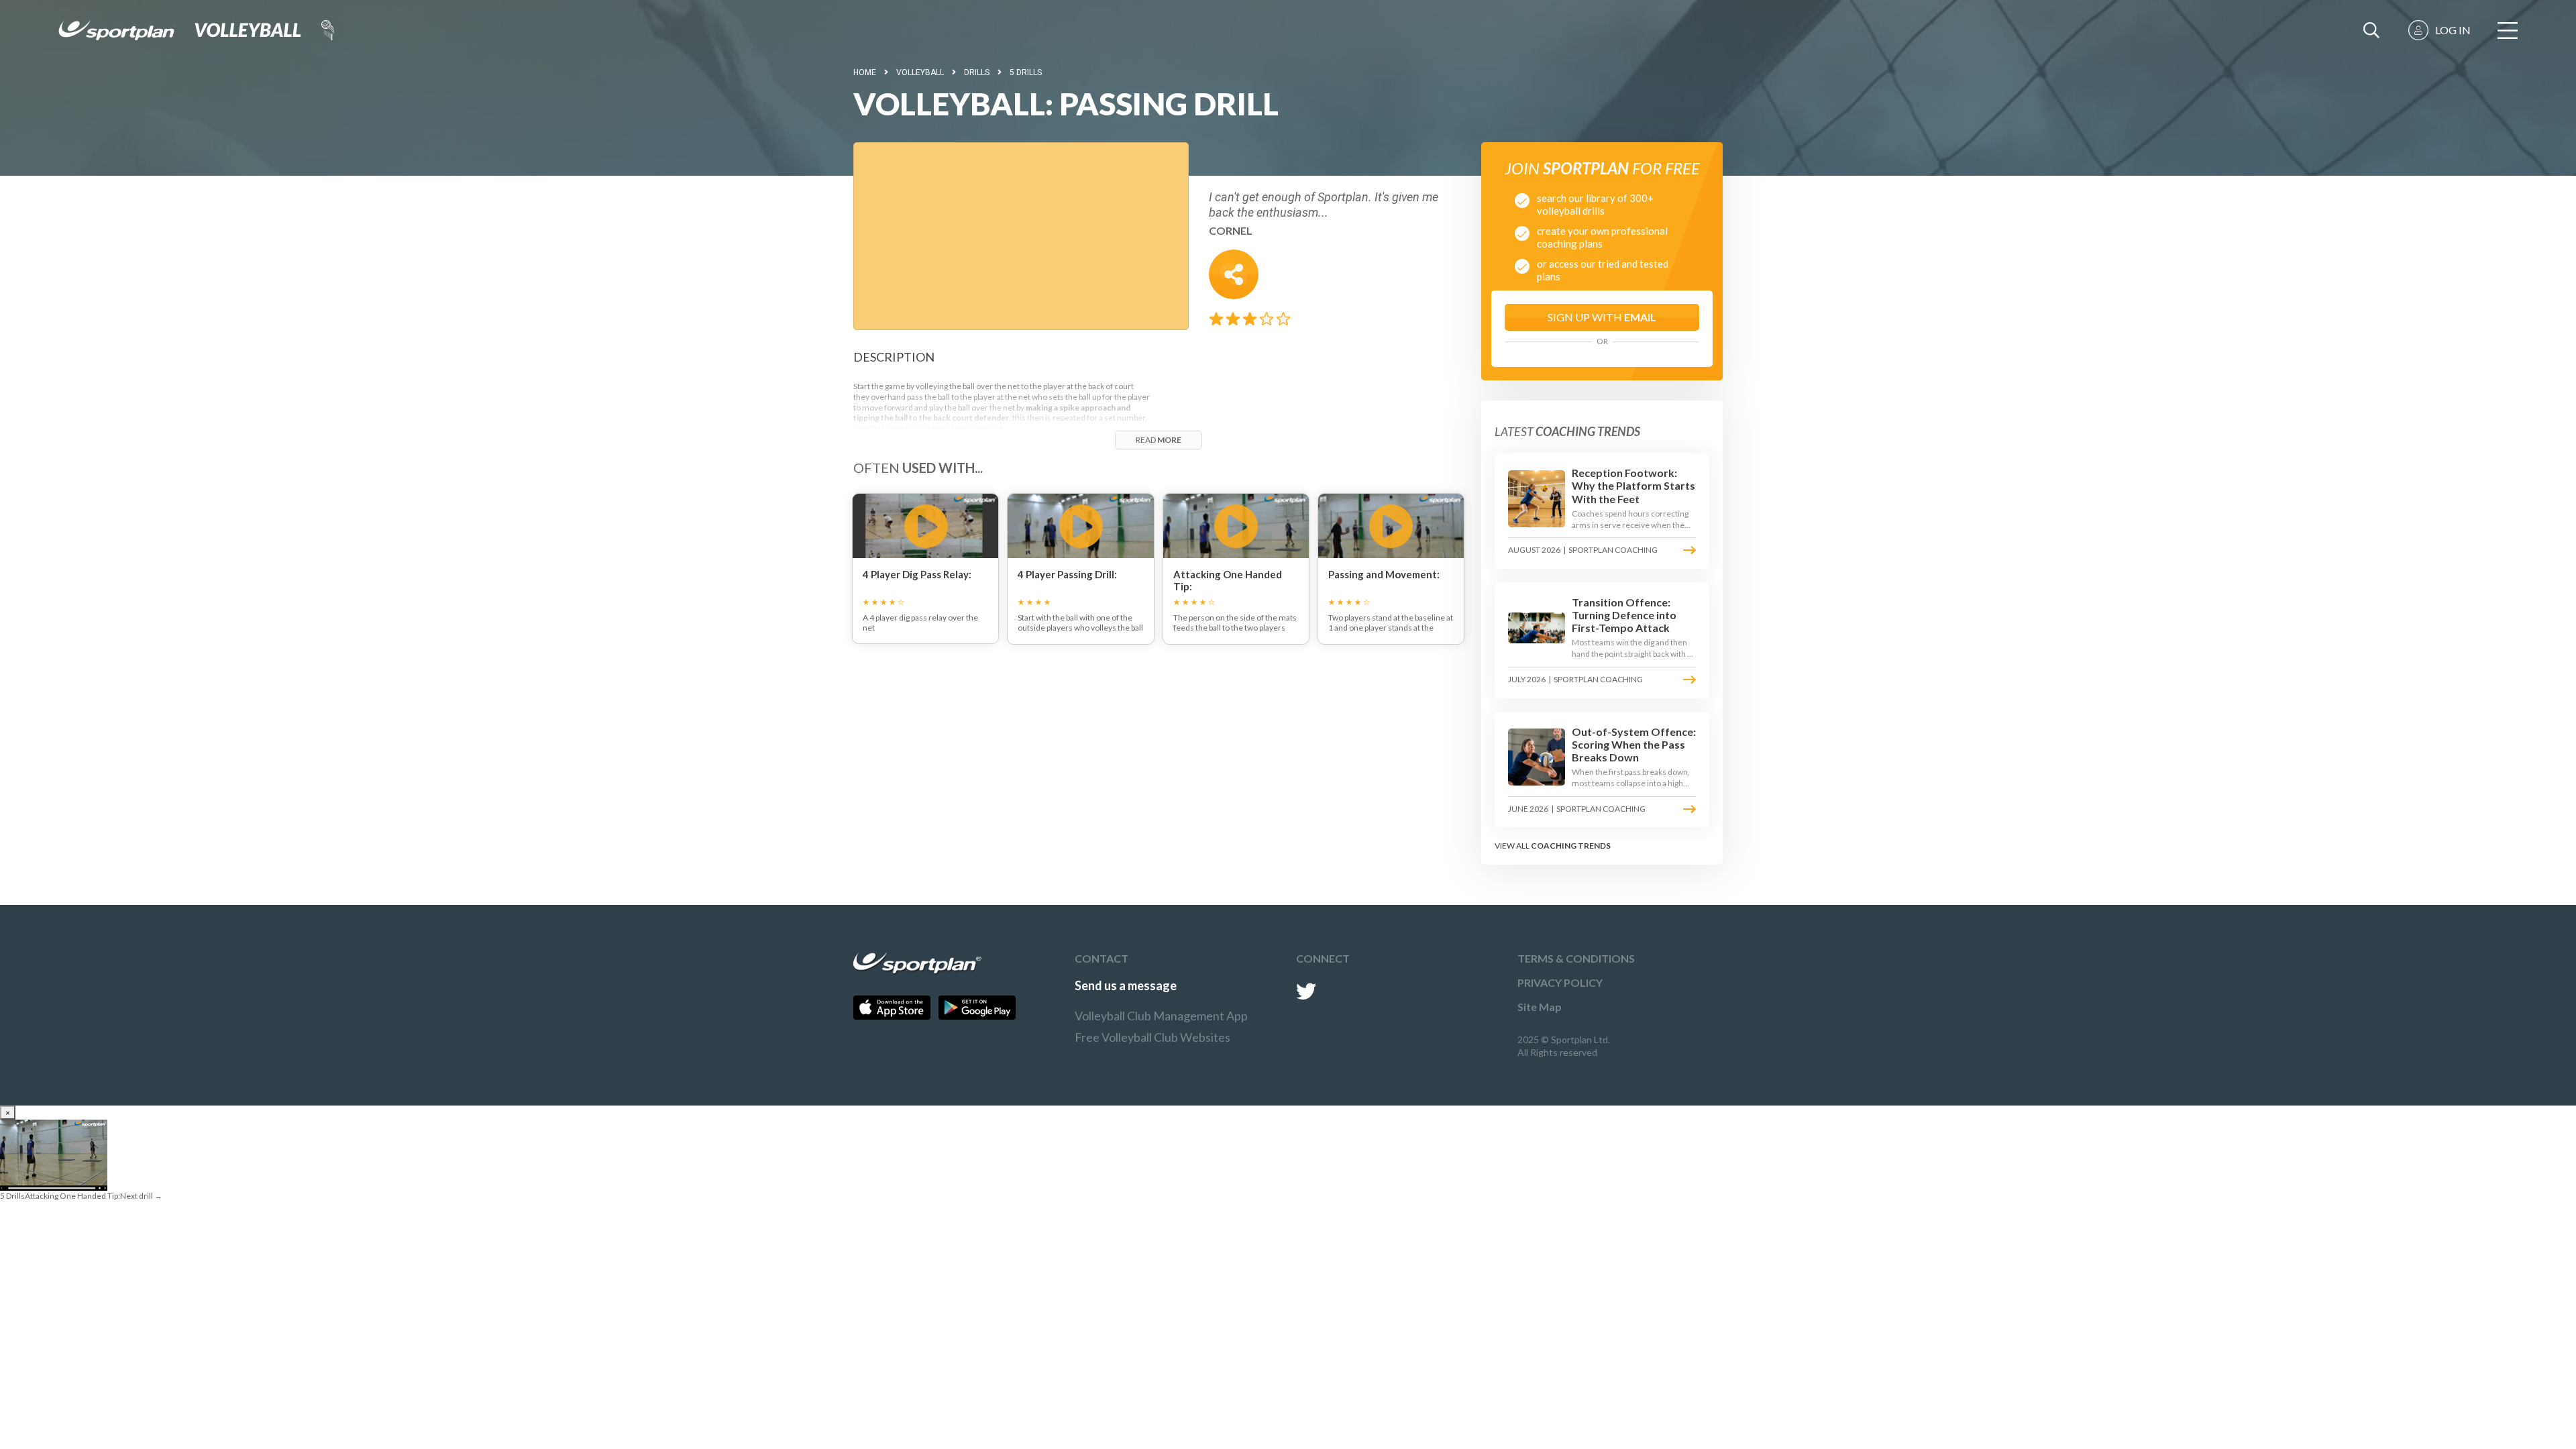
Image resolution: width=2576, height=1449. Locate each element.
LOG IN (2453, 30)
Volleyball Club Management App (1161, 1016)
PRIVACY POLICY (1560, 982)
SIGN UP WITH (1602, 317)
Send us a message (1126, 985)
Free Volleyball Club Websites (1152, 1037)
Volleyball (920, 72)
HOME (865, 72)
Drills (977, 72)
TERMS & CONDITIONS (1576, 958)
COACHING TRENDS (1571, 846)
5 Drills (1026, 72)
